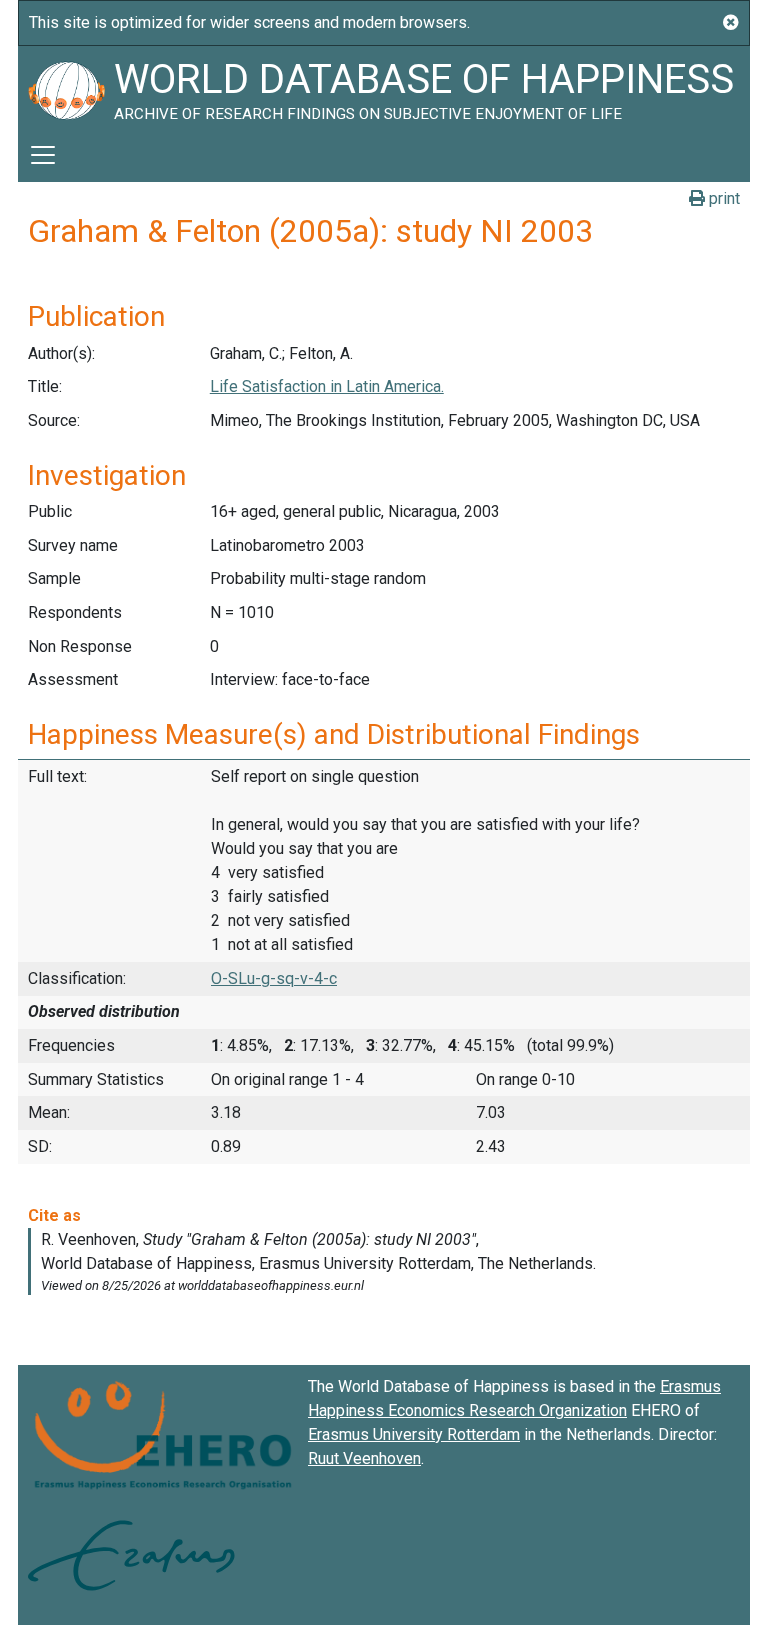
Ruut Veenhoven (364, 1458)
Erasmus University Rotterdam (414, 1434)
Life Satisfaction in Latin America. (327, 386)
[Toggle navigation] (43, 155)
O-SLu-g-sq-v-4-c (274, 978)
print (722, 198)
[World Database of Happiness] (66, 87)
